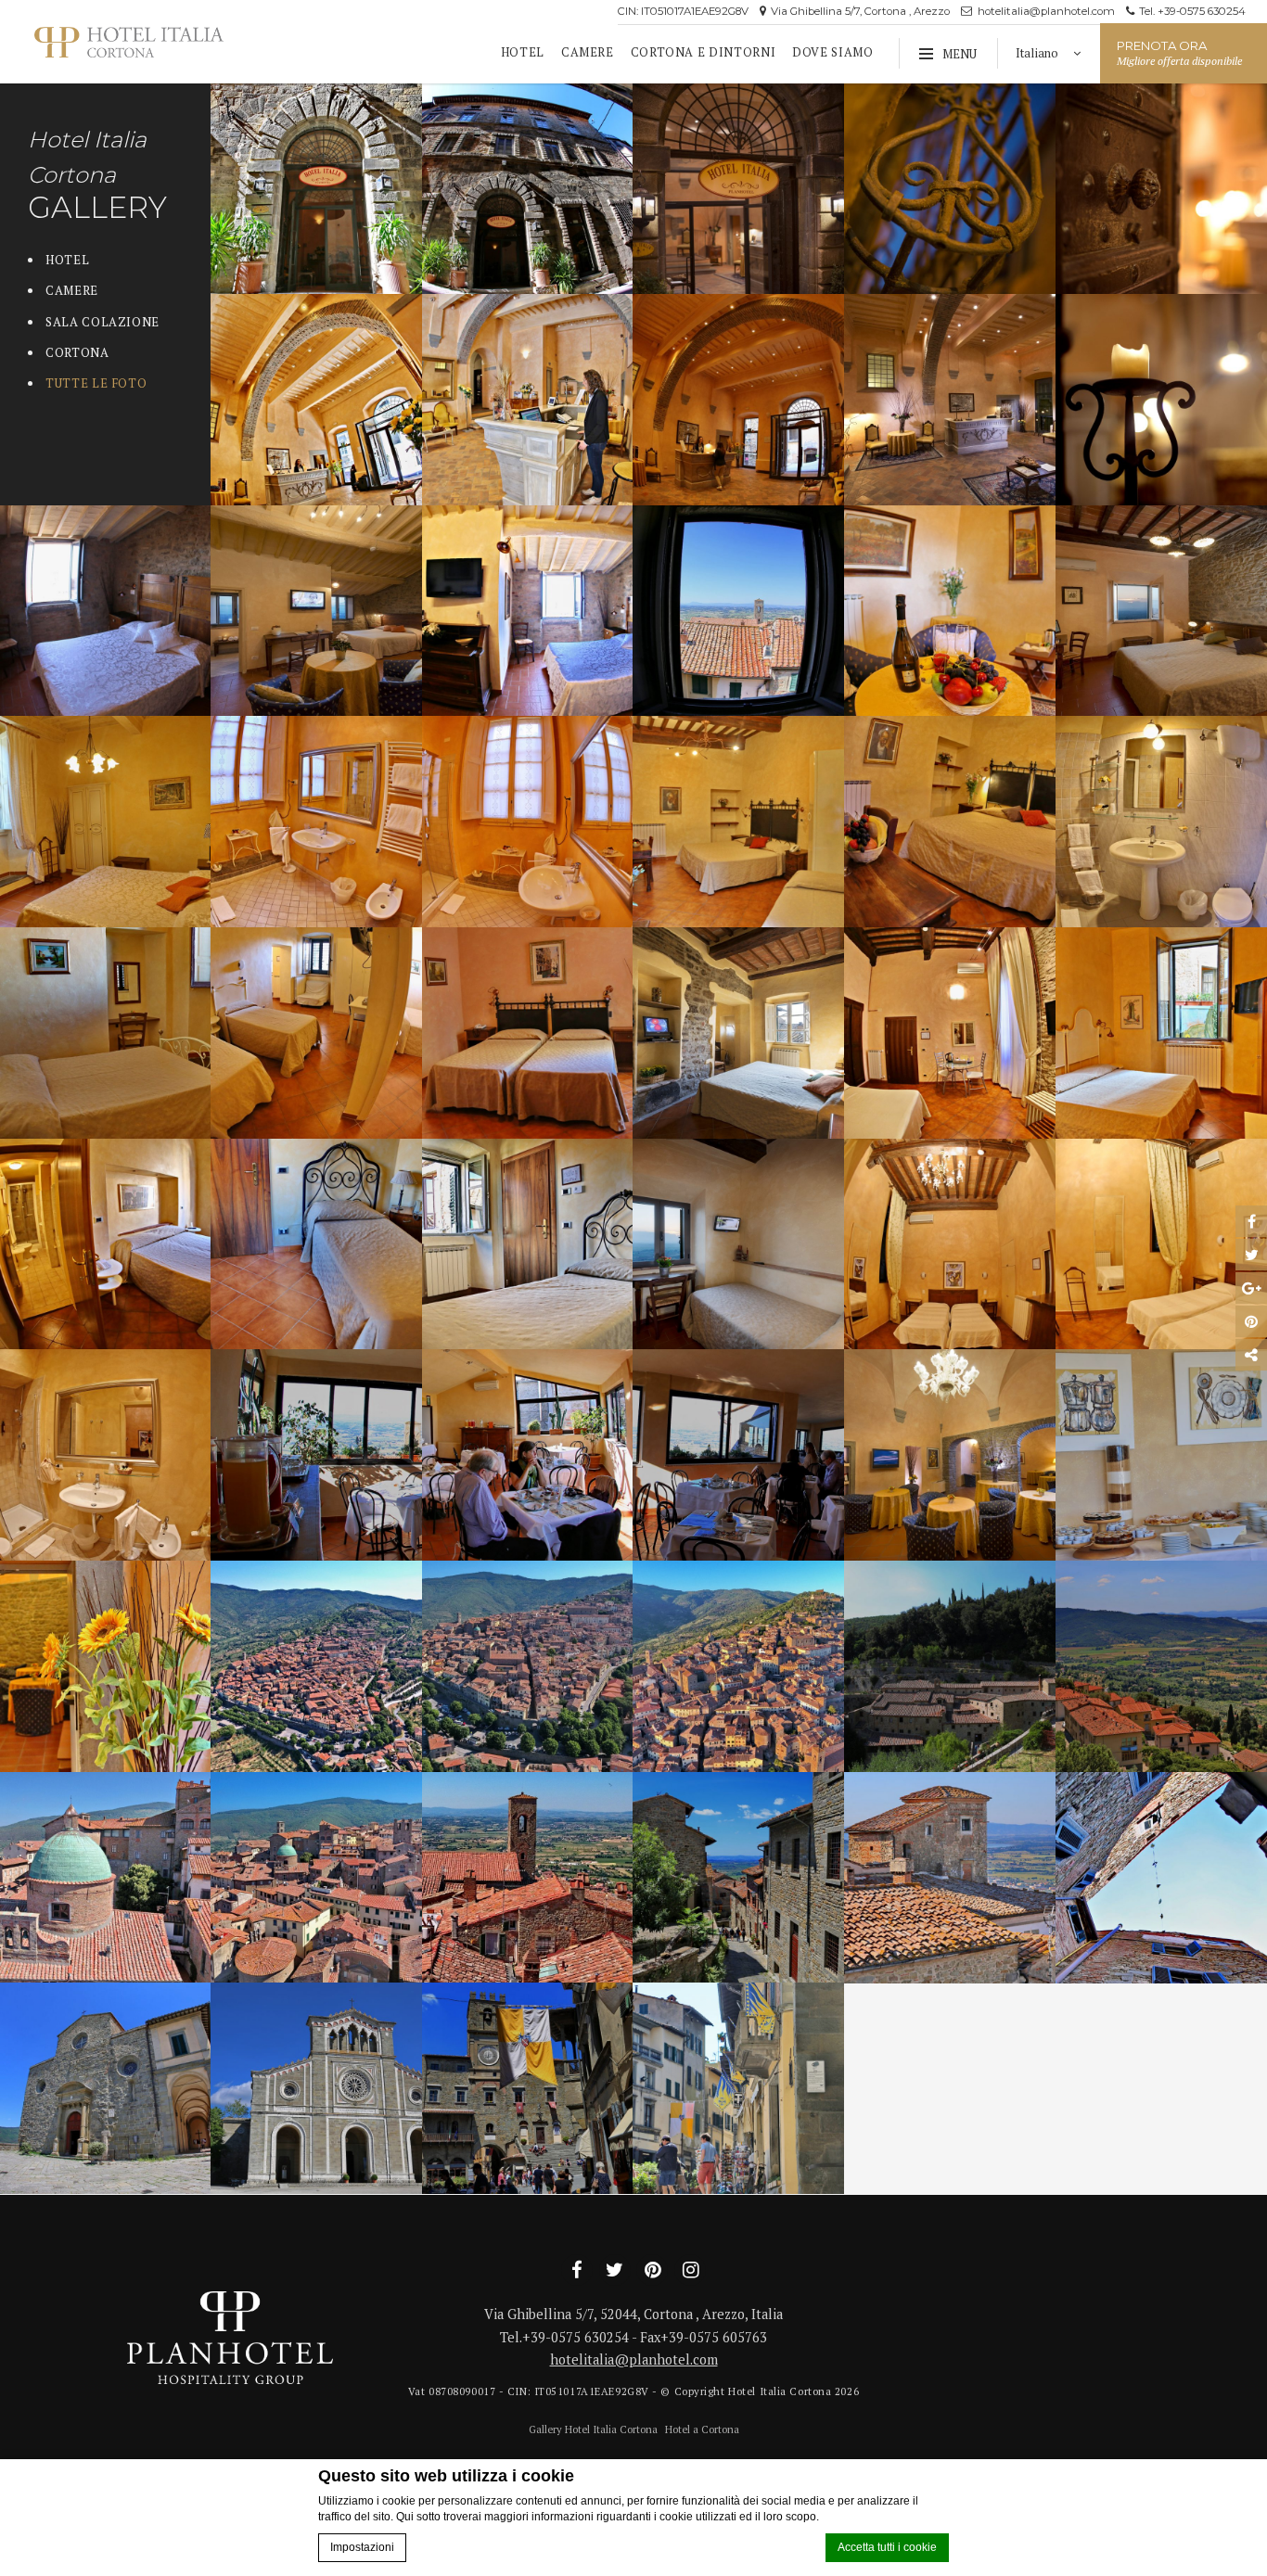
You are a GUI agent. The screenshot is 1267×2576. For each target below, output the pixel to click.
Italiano (1038, 53)
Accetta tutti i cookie (887, 2547)
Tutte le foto (96, 383)
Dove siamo (832, 52)
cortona (77, 353)
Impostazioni (362, 2547)
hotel (67, 260)
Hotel (523, 52)
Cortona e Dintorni (704, 52)
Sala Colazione (102, 322)
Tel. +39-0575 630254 (1191, 11)
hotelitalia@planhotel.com (1044, 11)
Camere (588, 52)
